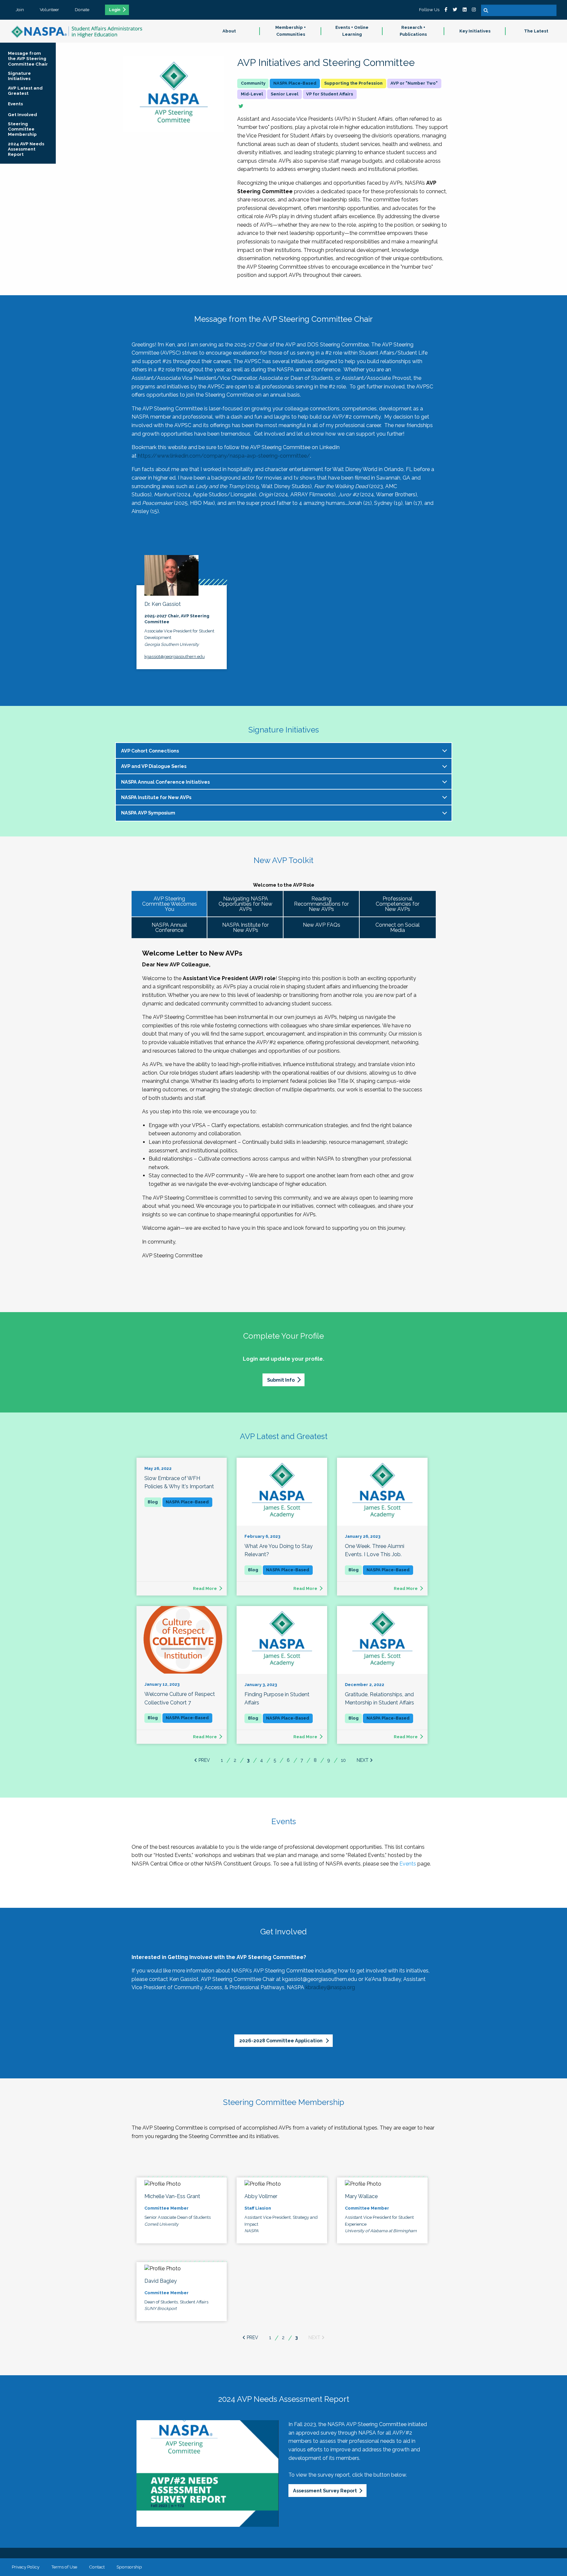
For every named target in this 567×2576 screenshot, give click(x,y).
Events (408, 1864)
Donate (82, 10)
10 (343, 1760)
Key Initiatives (475, 31)
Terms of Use (64, 2567)
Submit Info (281, 1380)
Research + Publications (413, 31)
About (229, 31)
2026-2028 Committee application (281, 2040)
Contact (97, 2567)
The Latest (536, 31)
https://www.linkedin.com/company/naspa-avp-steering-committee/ (224, 456)
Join (20, 10)
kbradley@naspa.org (330, 1987)
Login (115, 10)
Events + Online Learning (352, 31)
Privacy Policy (26, 2567)
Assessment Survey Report (325, 2491)
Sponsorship (129, 2567)
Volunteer (49, 10)
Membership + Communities (291, 31)
